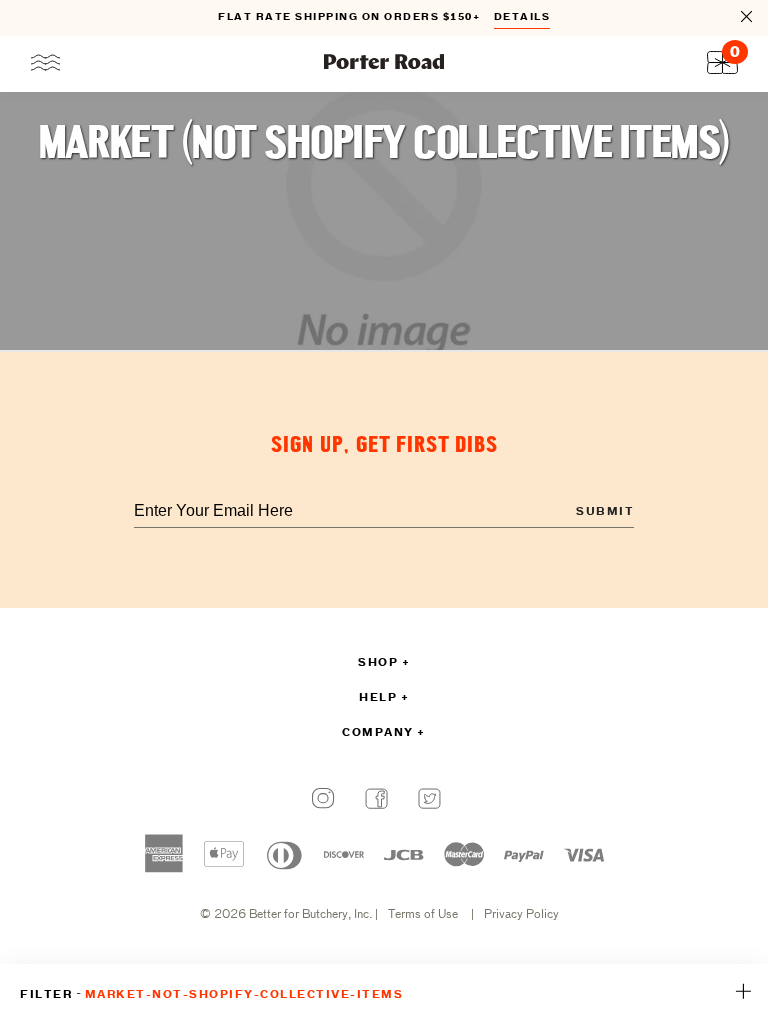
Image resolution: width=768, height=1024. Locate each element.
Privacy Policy (521, 915)
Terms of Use (423, 915)
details (522, 17)
